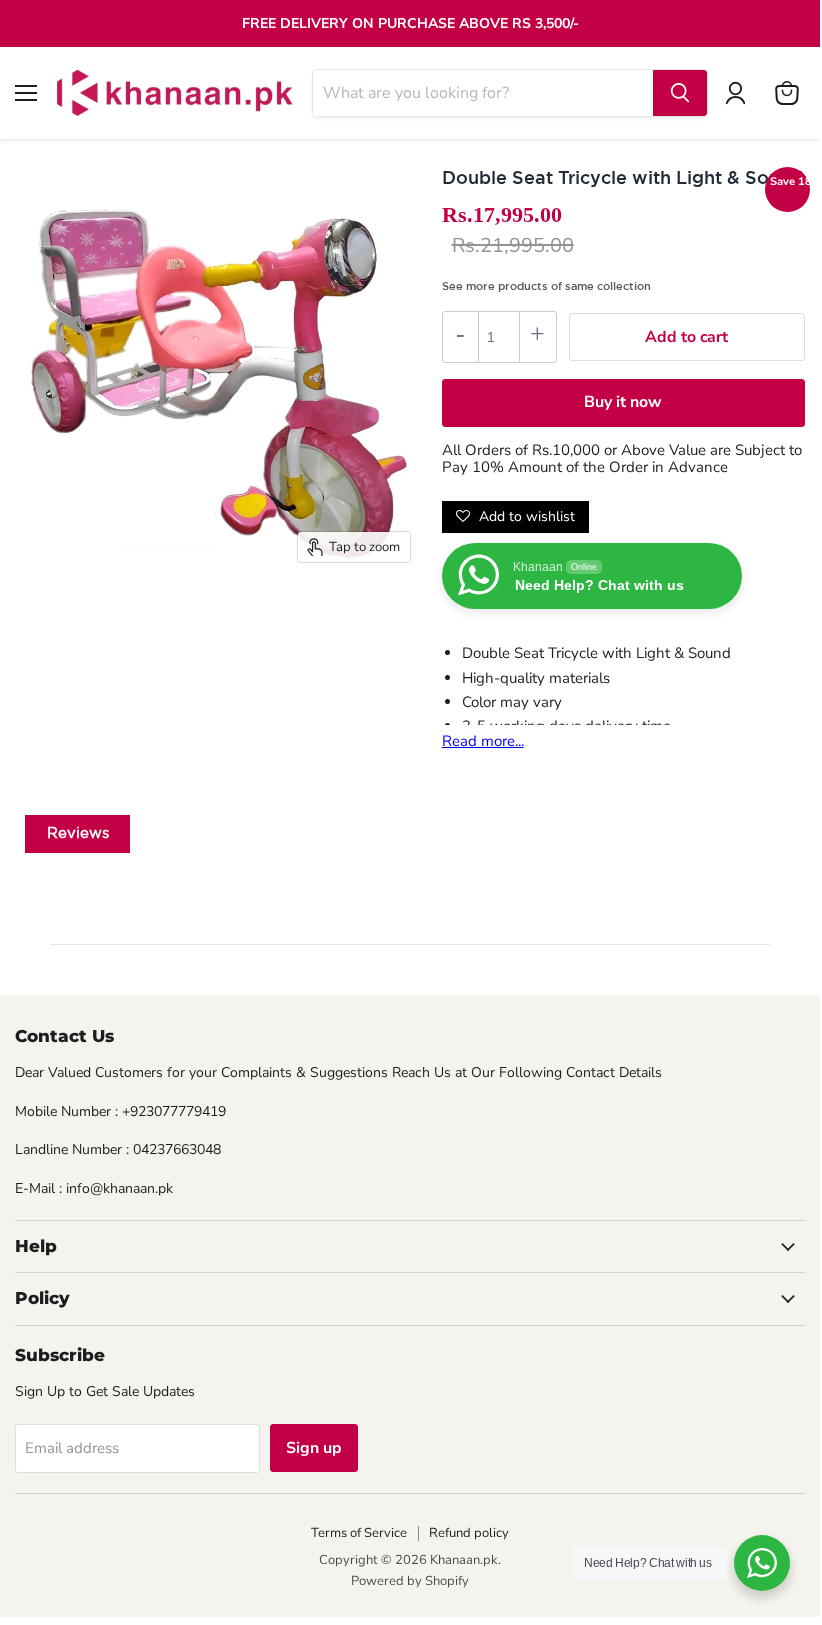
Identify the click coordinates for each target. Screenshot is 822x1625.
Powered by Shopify (410, 1581)
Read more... (483, 741)
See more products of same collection (546, 285)
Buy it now (623, 402)
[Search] (680, 93)
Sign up (314, 1448)
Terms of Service (359, 1533)
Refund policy (469, 1533)
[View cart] (787, 93)
